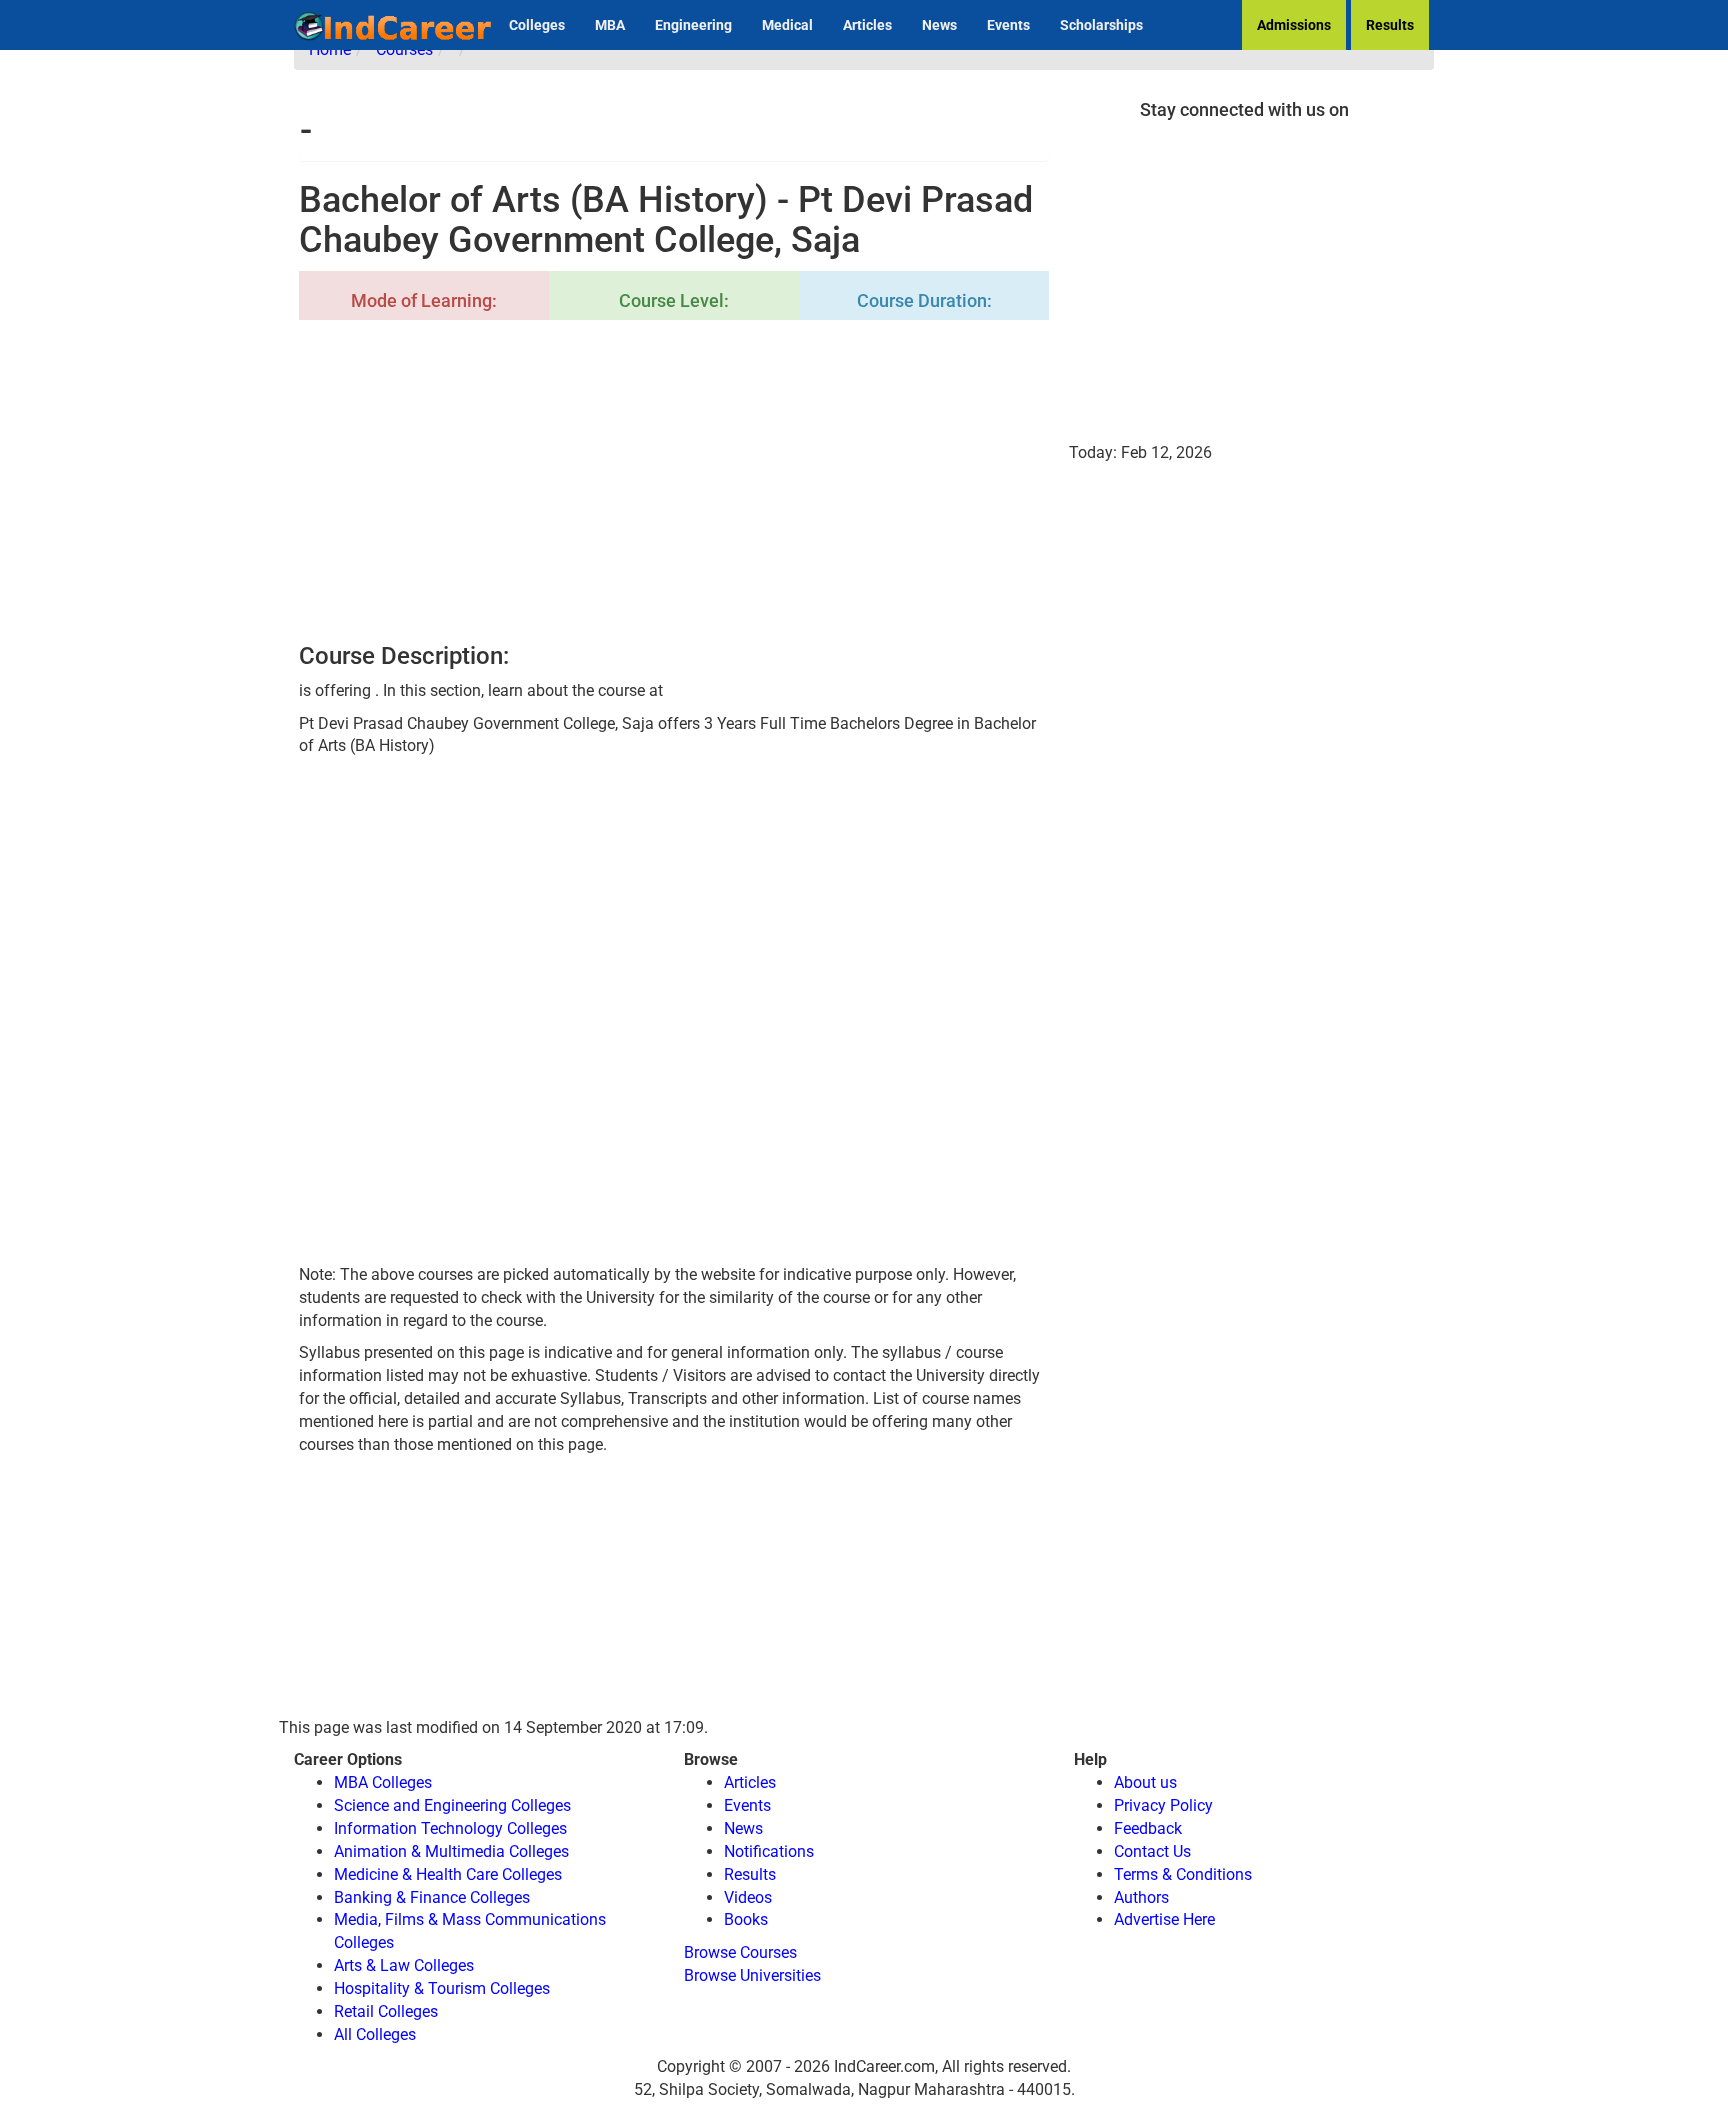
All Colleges (375, 2034)
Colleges (537, 25)
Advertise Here (1164, 1919)
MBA (610, 25)
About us (1145, 1782)
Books (746, 1919)
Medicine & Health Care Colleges (448, 1874)
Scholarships (1101, 25)
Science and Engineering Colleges (452, 1805)
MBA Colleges (383, 1782)
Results (1390, 25)
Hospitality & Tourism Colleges (442, 1988)
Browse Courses (740, 1952)
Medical (787, 25)
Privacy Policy (1163, 1805)
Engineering (693, 25)
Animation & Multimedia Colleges (451, 1851)
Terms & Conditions (1183, 1874)
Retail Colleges (386, 2011)
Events (1008, 25)
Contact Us (1152, 1851)
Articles (867, 25)
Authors (1141, 1897)
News (939, 25)
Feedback (1148, 1828)
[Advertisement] (674, 483)
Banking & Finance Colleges (432, 1897)
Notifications (769, 1851)
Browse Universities (752, 1975)
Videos (748, 1897)
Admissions (1294, 25)
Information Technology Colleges (450, 1828)
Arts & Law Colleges (404, 1965)
